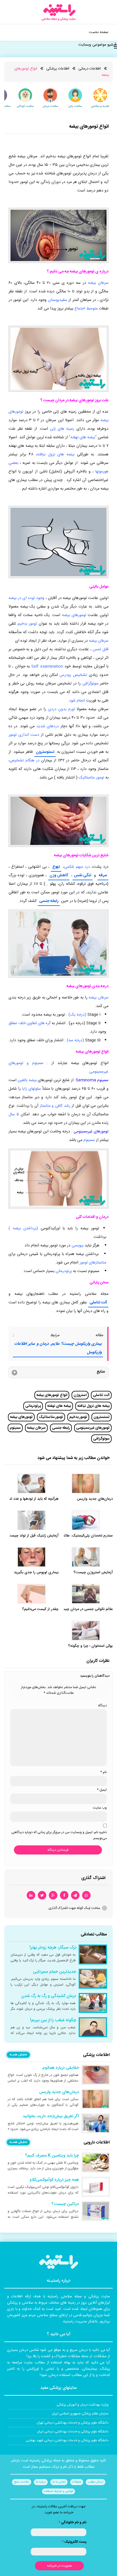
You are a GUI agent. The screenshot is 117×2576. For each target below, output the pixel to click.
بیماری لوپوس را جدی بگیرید (36, 1573)
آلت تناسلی (98, 1303)
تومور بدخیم (78, 1417)
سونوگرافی (101, 1439)
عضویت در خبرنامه (59, 2566)
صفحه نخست (99, 32)
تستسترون (102, 1417)
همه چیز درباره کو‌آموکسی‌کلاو (54, 2180)
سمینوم (15, 1428)
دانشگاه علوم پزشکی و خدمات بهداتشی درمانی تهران (73, 2423)
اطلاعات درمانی (90, 69)
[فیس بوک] (64, 1895)
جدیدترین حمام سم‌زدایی (55, 1972)
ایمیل (102, 1790)
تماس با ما (59, 2482)
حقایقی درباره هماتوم (61, 2068)
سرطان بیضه (36, 1428)
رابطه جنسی (49, 901)
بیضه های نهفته (59, 1406)
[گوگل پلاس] (53, 1895)
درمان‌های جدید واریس (95, 1499)
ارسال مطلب (96, 2482)
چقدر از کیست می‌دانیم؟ (40, 1609)
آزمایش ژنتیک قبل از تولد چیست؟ (32, 1536)
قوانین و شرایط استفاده (58, 2491)
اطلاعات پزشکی (58, 69)
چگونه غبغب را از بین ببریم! (53, 2020)
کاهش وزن (59, 875)
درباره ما (41, 2482)
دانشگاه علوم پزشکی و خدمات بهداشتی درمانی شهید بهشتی (67, 2440)
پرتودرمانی (33, 1406)
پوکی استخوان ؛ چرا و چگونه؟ (90, 1646)
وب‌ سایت (100, 1808)
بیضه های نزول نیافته (93, 1406)
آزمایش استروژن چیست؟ (93, 1573)
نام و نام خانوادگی (72, 2522)
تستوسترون (45, 752)
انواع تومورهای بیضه (52, 1395)
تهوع (56, 867)
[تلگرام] (75, 1895)
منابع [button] (101, 1372)
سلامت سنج (22, 2482)
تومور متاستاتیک (51, 1417)
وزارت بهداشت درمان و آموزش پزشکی (82, 2405)
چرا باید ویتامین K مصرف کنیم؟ (52, 2156)
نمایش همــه (18, 2055)
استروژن (80, 1395)
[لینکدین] (31, 1895)
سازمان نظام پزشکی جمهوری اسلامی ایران (80, 2414)
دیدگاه (102, 1705)
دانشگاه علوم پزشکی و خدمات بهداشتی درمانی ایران (73, 2432)
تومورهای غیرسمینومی (93, 1428)
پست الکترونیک (74, 2542)
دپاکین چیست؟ (65, 2204)
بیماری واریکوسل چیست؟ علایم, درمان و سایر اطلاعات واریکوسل (58, 1348)
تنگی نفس (82, 875)
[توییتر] (42, 1895)
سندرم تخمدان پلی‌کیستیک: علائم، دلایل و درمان (76, 1536)
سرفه (103, 875)
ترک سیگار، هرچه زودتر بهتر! (53, 1948)
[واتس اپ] (86, 1895)
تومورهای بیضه (21, 1417)
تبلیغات (77, 2482)
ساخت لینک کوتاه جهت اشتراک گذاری (74, 1908)
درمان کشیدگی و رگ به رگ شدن (49, 1996)
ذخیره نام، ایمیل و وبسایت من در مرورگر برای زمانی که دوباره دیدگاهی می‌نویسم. (59, 1835)
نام (104, 1772)
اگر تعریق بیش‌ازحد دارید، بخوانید (51, 2116)
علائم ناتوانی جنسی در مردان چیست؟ (85, 1609)
